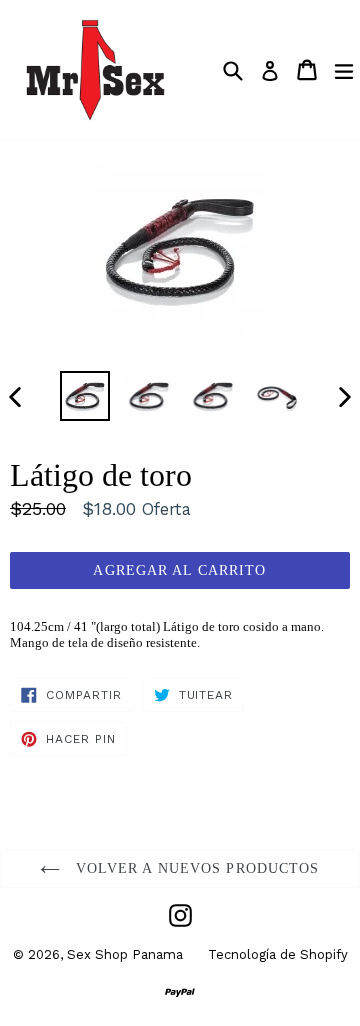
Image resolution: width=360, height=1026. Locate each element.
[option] (85, 396)
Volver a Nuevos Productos (194, 868)
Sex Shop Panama (125, 954)
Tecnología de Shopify (278, 954)
